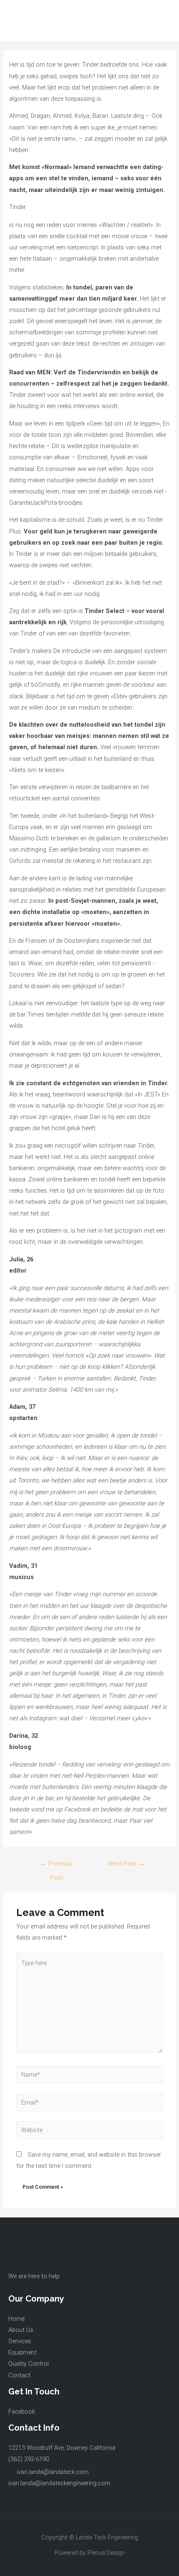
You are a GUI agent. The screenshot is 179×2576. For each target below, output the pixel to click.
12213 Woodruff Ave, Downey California (62, 2448)
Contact (19, 2375)
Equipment (22, 2352)
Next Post (127, 1863)
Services (20, 2341)
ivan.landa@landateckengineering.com (59, 2483)
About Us (21, 2330)
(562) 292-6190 (29, 2459)
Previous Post (56, 1866)
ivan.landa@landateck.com (53, 2472)
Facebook (22, 2412)
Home (16, 2319)
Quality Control (29, 2364)
